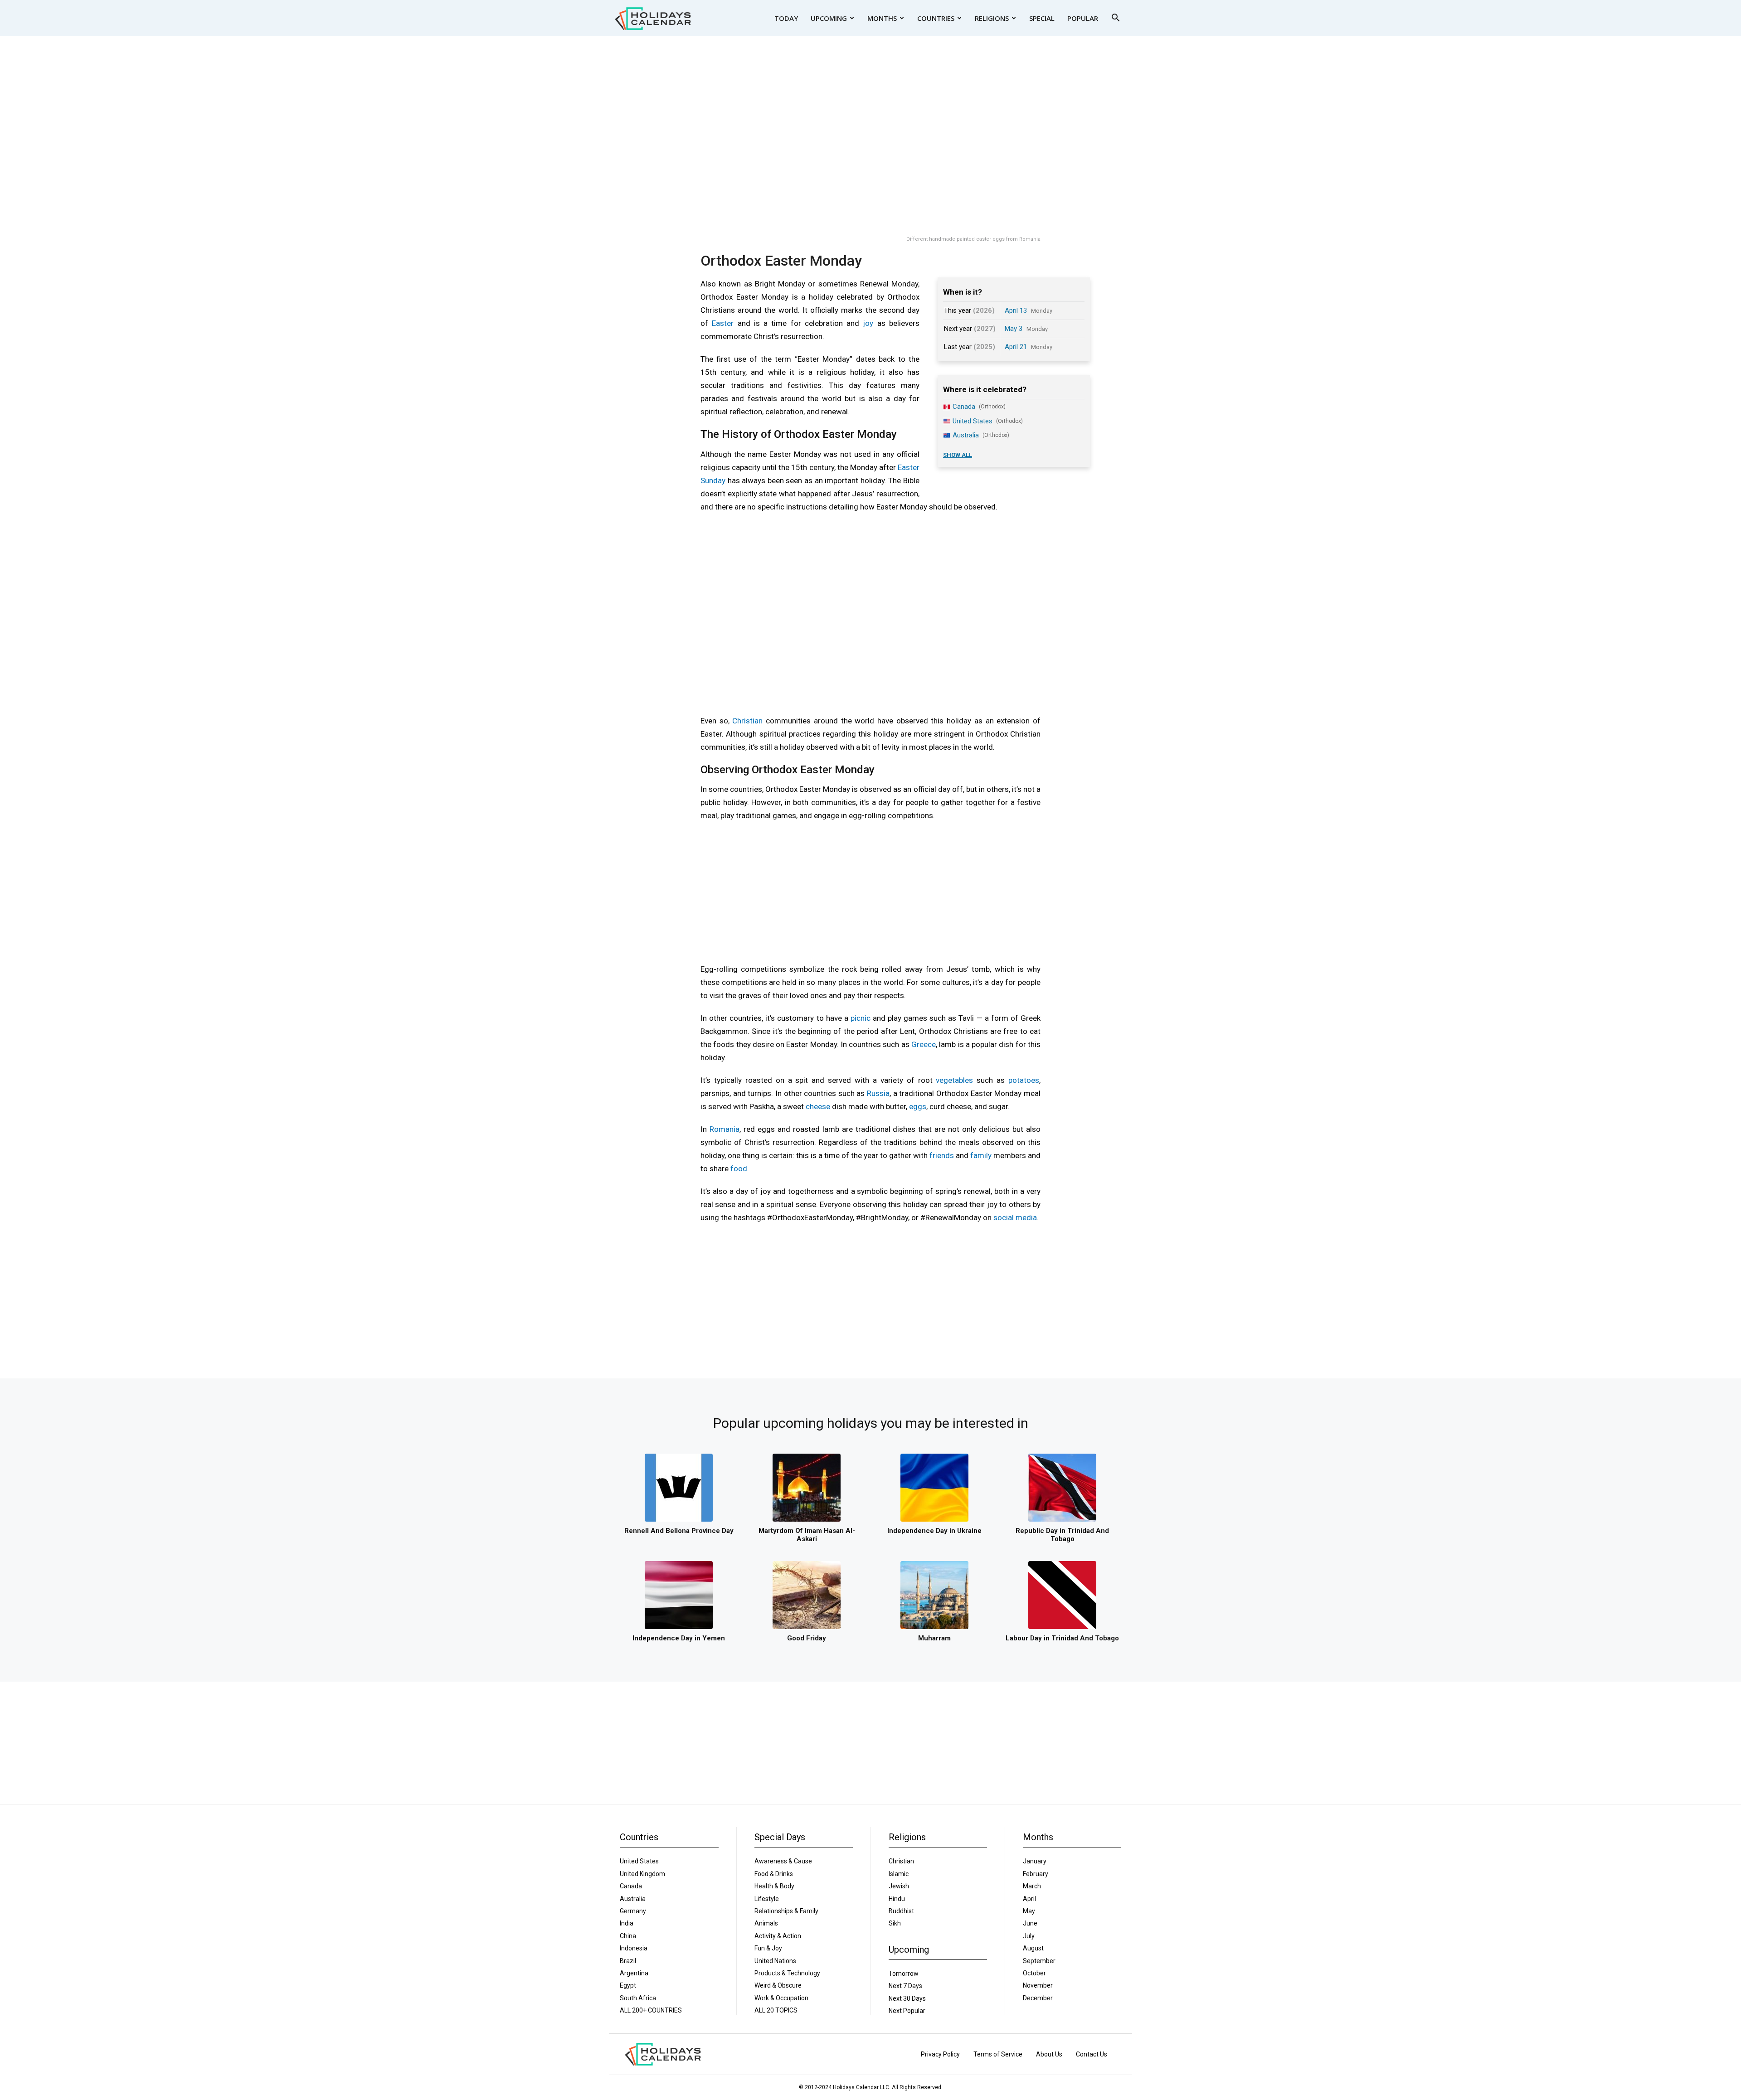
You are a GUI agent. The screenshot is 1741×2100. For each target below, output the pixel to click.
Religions (992, 18)
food (739, 1169)
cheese (818, 1106)
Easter (723, 323)
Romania (725, 1129)
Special (1042, 18)
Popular (1083, 18)
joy (868, 323)
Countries (936, 18)
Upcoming (829, 18)
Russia (878, 1093)
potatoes (1024, 1080)
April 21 (1016, 347)
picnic (861, 1018)
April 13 (1016, 310)
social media (1015, 1217)
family (981, 1155)
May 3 (1014, 329)
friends (942, 1155)
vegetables (954, 1080)
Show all (958, 455)
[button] (1115, 19)
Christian (747, 721)
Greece (924, 1044)
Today (786, 18)
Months (882, 18)
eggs (918, 1106)
